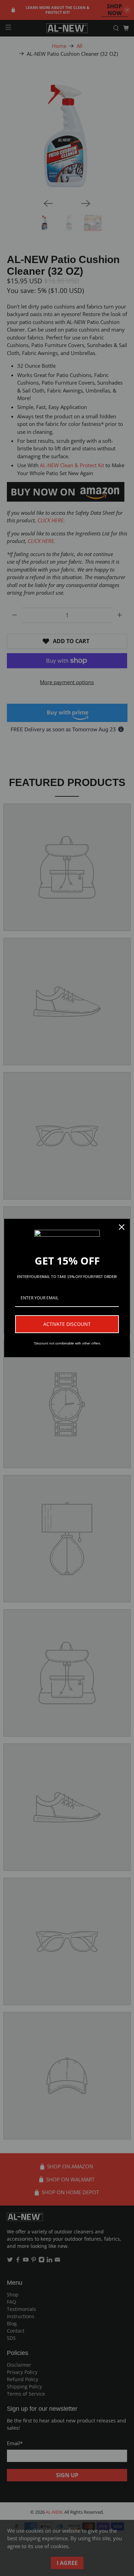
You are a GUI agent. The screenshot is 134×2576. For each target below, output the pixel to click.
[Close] (122, 1227)
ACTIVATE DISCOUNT (67, 1324)
